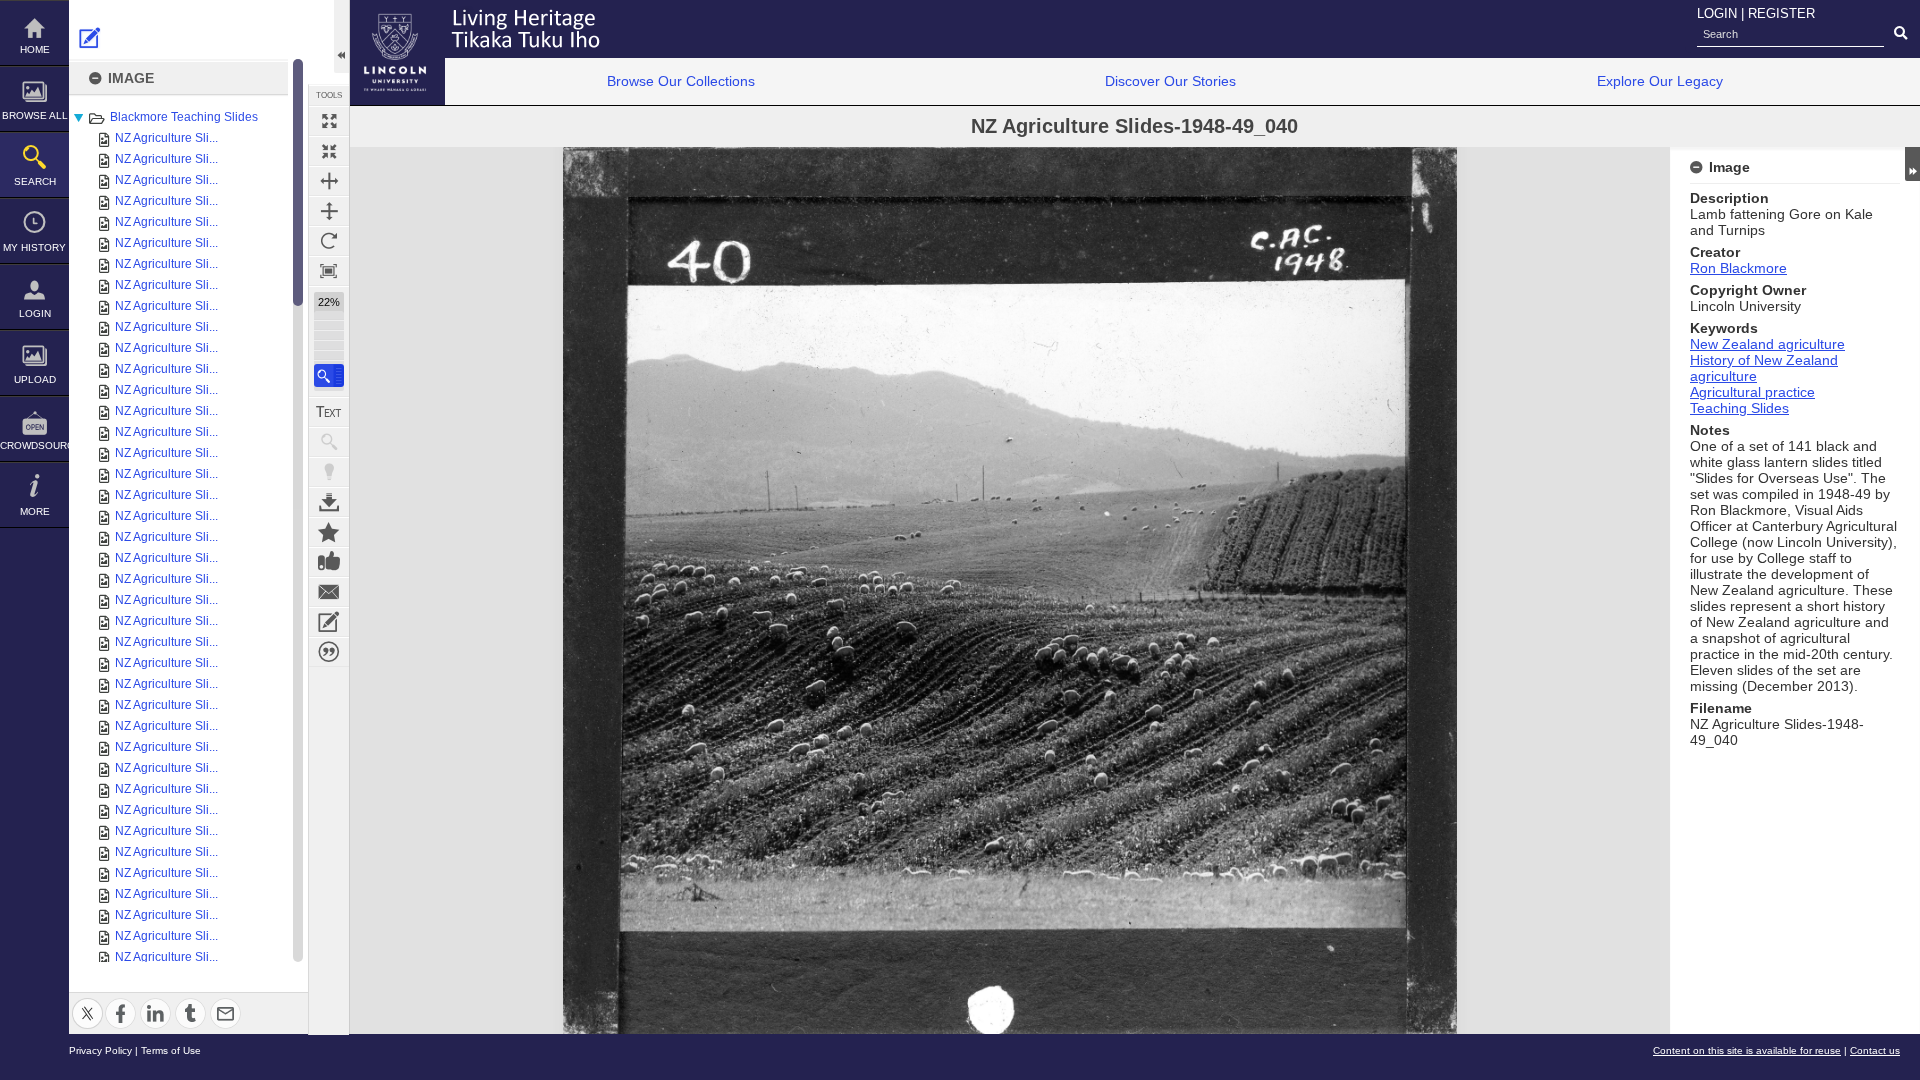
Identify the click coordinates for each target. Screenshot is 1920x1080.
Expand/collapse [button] (1912, 164)
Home (35, 49)
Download (329, 502)
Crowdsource (34, 445)
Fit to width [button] (329, 181)
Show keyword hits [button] (329, 442)
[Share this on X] (87, 1001)
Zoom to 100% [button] (329, 271)
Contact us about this (329, 592)
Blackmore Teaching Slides (184, 117)
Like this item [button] (329, 562)
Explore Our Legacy (1660, 81)
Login (35, 313)
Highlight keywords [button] (329, 472)
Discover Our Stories (1170, 81)
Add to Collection (329, 532)
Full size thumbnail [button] (329, 121)
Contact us (1875, 1050)
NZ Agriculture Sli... (166, 138)
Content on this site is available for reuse (1747, 1050)
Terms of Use (171, 1050)
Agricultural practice (1752, 392)
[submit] (1900, 34)
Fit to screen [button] (329, 151)
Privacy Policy (100, 1050)
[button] (329, 375)
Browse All (35, 115)
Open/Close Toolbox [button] (341, 36)
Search (35, 181)
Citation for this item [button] (329, 652)
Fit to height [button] (329, 211)
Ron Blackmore (1738, 268)
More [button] (35, 511)
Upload (35, 379)
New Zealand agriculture (1767, 344)
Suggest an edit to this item (90, 38)
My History (34, 247)
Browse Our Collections (681, 81)
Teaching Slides (1739, 408)
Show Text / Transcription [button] (329, 412)
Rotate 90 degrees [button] (329, 241)
